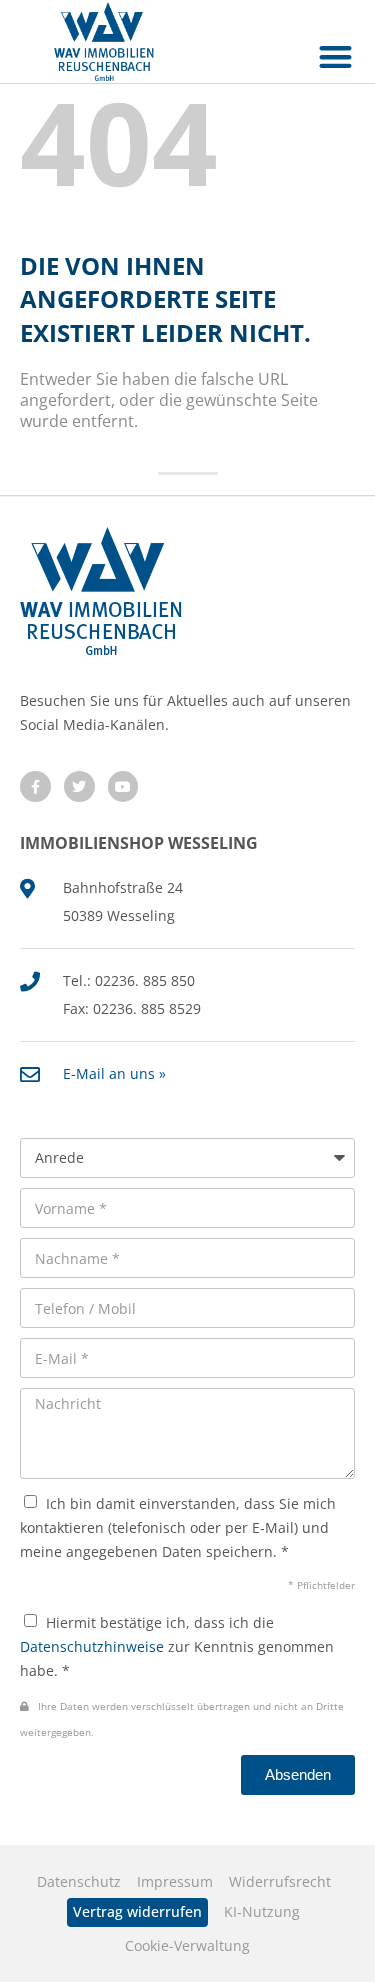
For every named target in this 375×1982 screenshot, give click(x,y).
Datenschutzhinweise (92, 1646)
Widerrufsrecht (280, 1881)
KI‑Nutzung (262, 1911)
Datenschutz (79, 1881)
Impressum (175, 1881)
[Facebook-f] (35, 786)
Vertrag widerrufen (137, 1911)
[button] (336, 56)
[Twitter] (79, 786)
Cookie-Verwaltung (187, 1945)
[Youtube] (123, 786)
